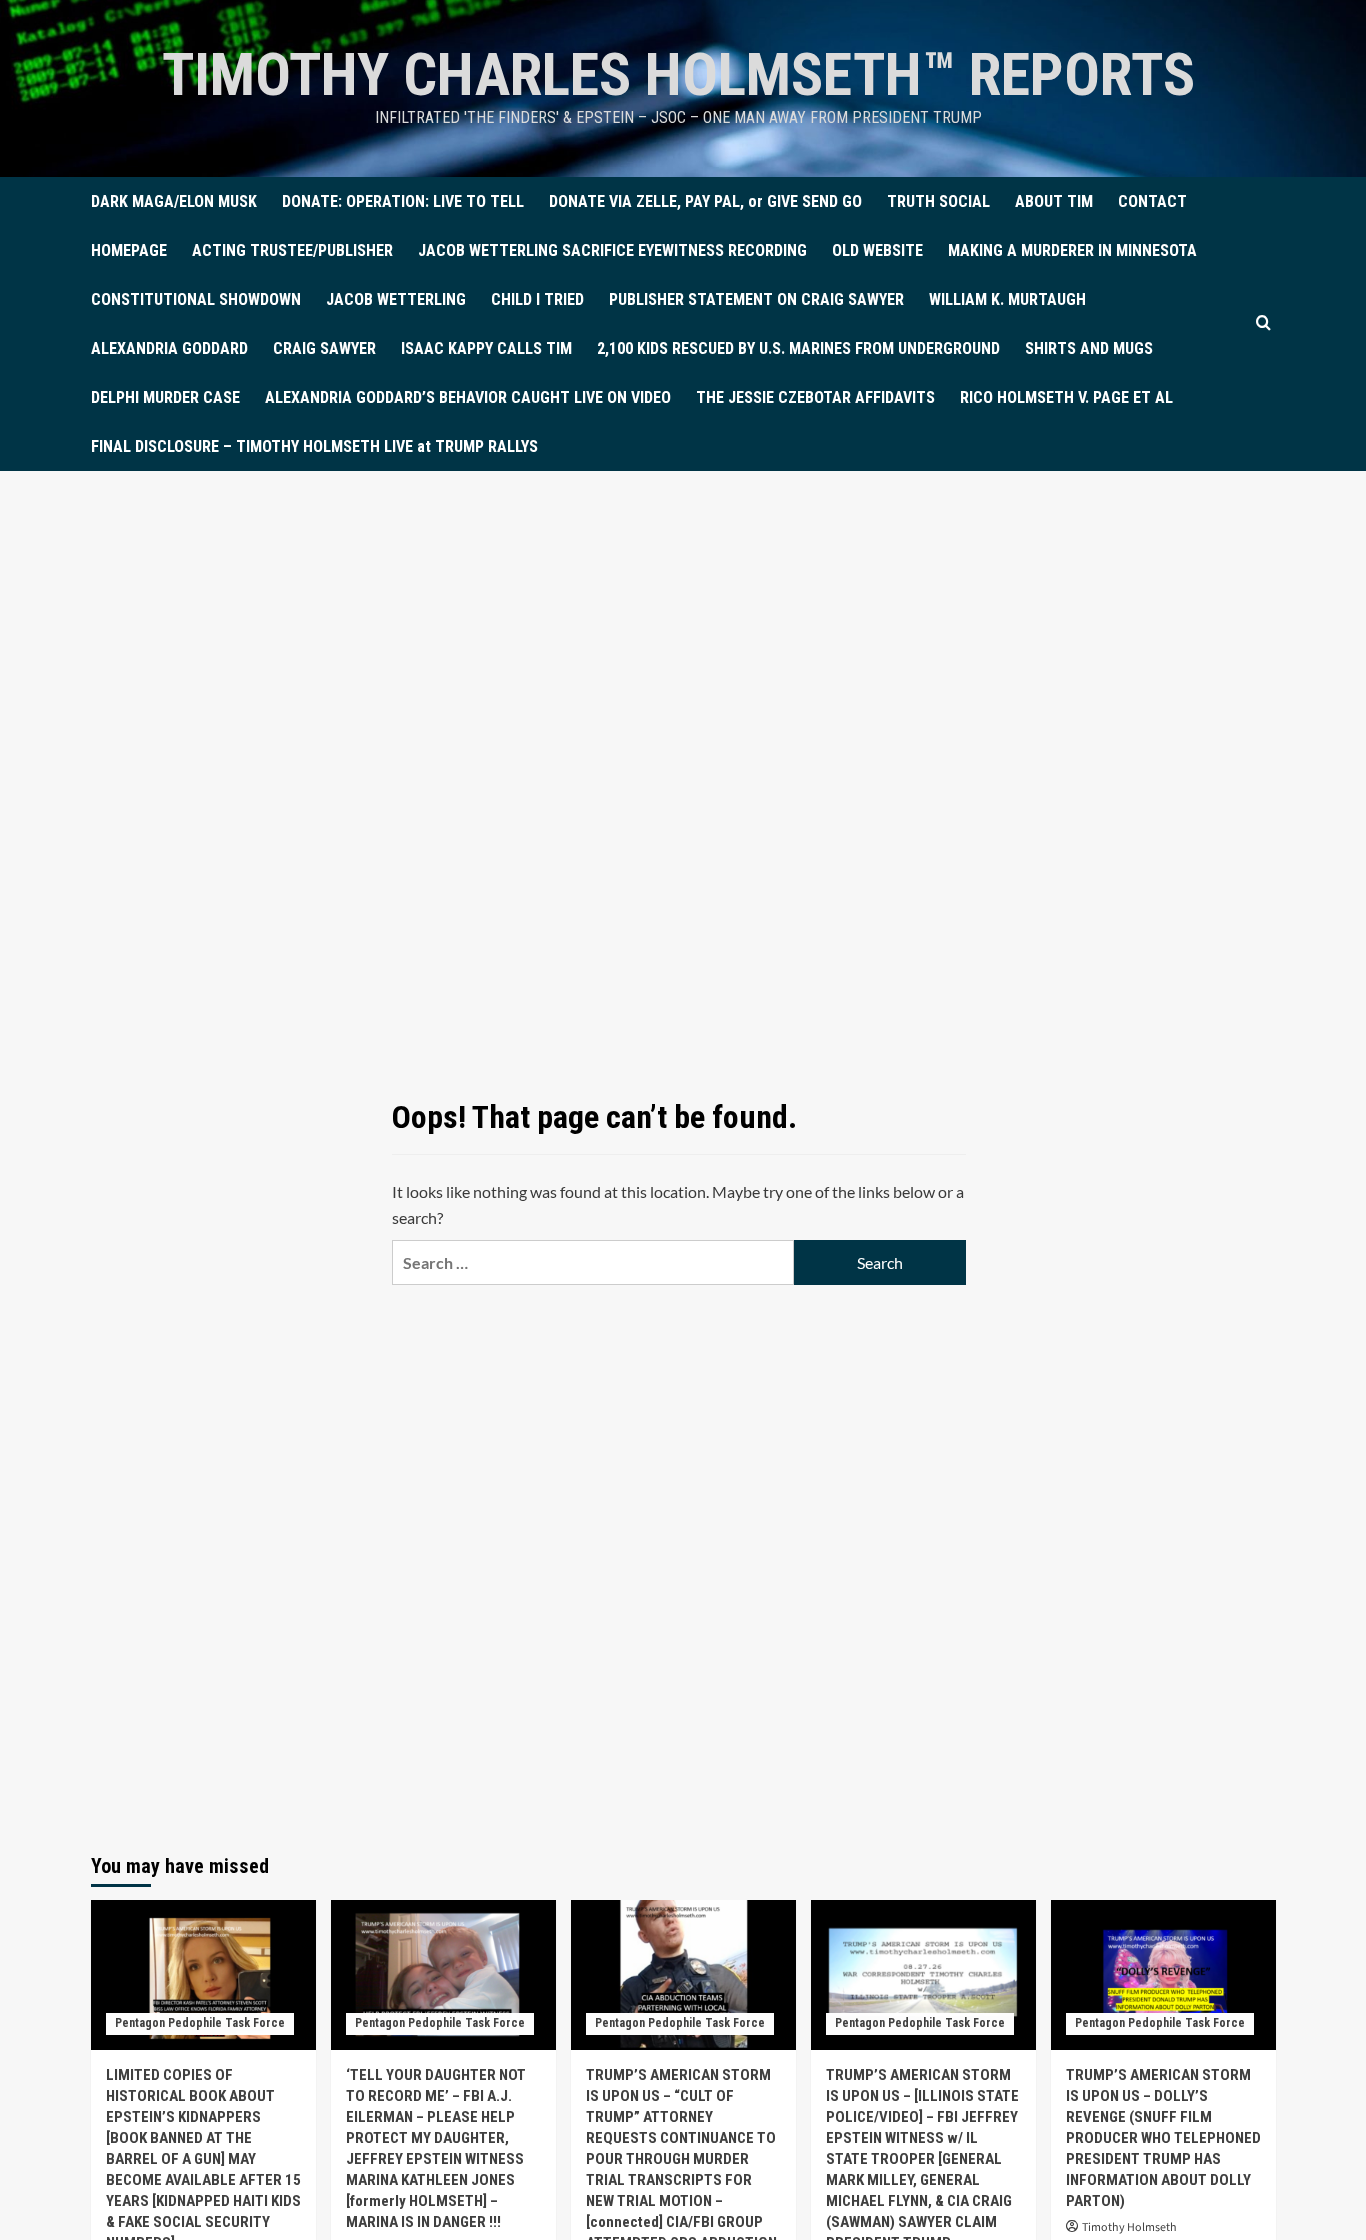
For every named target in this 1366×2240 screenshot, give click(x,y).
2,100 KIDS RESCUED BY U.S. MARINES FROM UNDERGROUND (798, 348)
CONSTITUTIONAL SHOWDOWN (196, 299)
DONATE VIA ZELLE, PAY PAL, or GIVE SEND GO (705, 201)
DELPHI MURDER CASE (165, 397)
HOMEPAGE (129, 250)
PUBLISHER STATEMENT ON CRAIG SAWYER (756, 299)
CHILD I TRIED (537, 299)
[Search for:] (593, 1262)
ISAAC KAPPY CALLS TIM (486, 348)
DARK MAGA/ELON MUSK (174, 201)
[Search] (1263, 323)
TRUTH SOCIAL (938, 201)
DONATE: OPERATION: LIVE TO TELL (403, 201)
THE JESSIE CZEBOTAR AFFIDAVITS (815, 397)
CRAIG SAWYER (324, 348)
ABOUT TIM (1054, 201)
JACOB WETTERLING (396, 299)
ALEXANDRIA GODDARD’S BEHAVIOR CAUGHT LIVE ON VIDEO (468, 397)
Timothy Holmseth (1129, 2227)
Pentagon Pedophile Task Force (200, 2023)
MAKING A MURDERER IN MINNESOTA (1072, 250)
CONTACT (1152, 201)
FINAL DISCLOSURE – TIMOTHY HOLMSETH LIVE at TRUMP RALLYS (314, 446)
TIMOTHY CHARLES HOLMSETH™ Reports (678, 74)
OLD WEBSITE (877, 250)
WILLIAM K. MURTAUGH (1007, 299)
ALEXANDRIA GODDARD (169, 348)
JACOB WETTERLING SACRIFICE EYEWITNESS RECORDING (612, 250)
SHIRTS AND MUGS (1089, 348)
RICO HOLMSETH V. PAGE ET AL (1066, 397)
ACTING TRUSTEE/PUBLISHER (292, 250)
